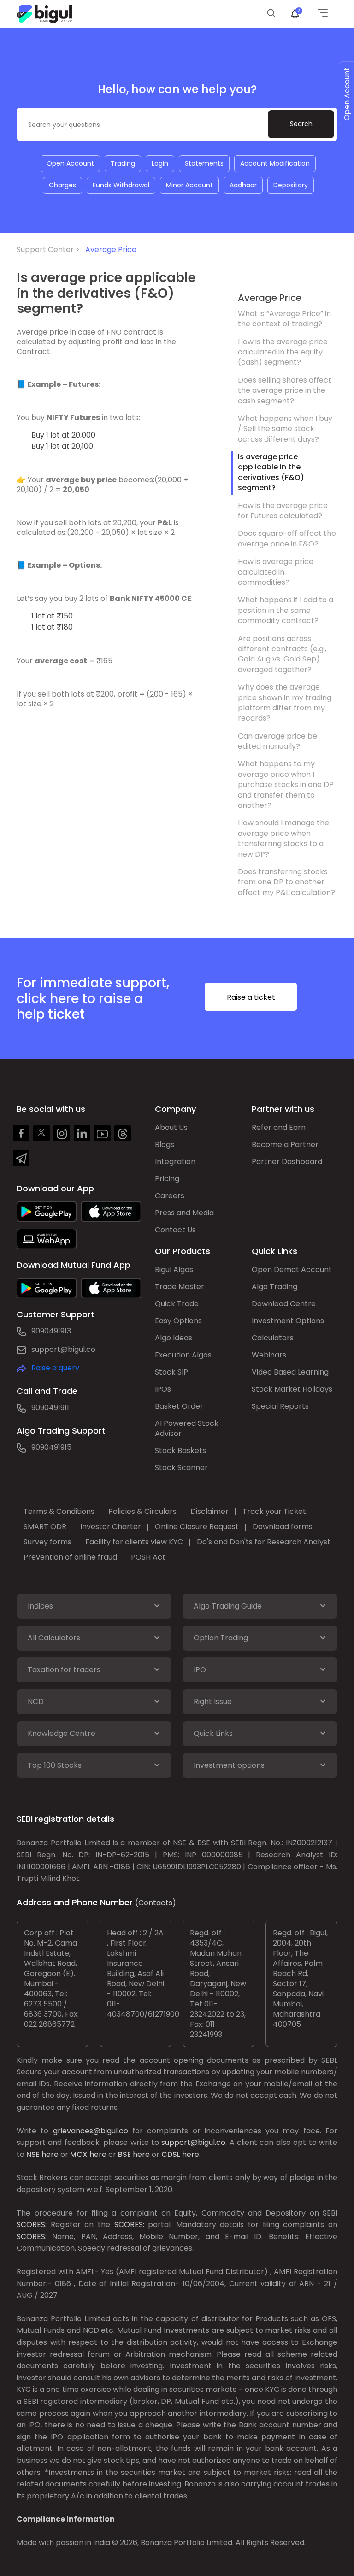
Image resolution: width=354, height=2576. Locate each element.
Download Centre (284, 1304)
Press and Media (184, 1213)
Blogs (165, 1144)
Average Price (111, 249)
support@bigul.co (63, 1349)
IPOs (163, 1389)
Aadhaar (243, 185)
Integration (175, 1162)
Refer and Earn (279, 1127)
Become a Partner (285, 1144)
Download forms (283, 1527)
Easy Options (178, 1321)
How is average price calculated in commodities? (276, 572)
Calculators (273, 1338)
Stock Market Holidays (292, 1389)
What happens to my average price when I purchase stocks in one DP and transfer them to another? (286, 784)
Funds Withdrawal (121, 185)
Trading (123, 163)
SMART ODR (45, 1527)
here (50, 2154)
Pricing (167, 1179)
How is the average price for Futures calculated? (283, 511)
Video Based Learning (290, 1372)
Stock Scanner (181, 1468)
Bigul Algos (174, 1270)
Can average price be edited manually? (277, 741)
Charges (62, 185)
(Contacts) (156, 1903)
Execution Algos (183, 1355)
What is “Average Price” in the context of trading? (284, 319)
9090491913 (51, 1331)
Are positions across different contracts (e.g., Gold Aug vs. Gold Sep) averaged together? (282, 654)
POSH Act (148, 1557)
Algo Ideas (174, 1338)
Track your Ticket (274, 1511)
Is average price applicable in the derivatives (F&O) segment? (271, 472)
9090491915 (51, 1447)
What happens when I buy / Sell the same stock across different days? (285, 429)
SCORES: (32, 2225)
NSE (33, 2154)
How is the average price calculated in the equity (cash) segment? (283, 352)
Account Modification (275, 163)
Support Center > (50, 249)
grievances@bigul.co (91, 2131)
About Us (171, 1127)
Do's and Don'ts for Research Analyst (264, 1542)
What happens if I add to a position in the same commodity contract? (286, 610)
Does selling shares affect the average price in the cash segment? (285, 390)
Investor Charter (111, 1527)
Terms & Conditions (59, 1511)
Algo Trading (274, 1287)
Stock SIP (171, 1372)
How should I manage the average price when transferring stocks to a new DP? (283, 838)
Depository (291, 185)
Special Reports (280, 1406)
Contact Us (175, 1230)
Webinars (269, 1355)
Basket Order (179, 1406)
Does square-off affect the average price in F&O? (287, 538)
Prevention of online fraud (70, 1557)
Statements (204, 163)
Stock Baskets (180, 1450)
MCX (79, 2154)
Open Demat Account (292, 1270)
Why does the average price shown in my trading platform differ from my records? (285, 703)
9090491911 (50, 1408)
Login (160, 163)
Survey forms (47, 1542)
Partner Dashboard (287, 1162)
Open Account (70, 163)
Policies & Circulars (142, 1511)
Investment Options (288, 1321)
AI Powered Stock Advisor (187, 1428)
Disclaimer (209, 1511)
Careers (170, 1196)
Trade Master (180, 1287)
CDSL (171, 2154)
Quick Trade (177, 1304)
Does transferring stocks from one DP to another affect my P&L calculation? (286, 882)
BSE (124, 2154)
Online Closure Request (197, 1527)
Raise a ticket (251, 997)
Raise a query (55, 1368)
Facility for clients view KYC (134, 1542)
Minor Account (189, 185)
